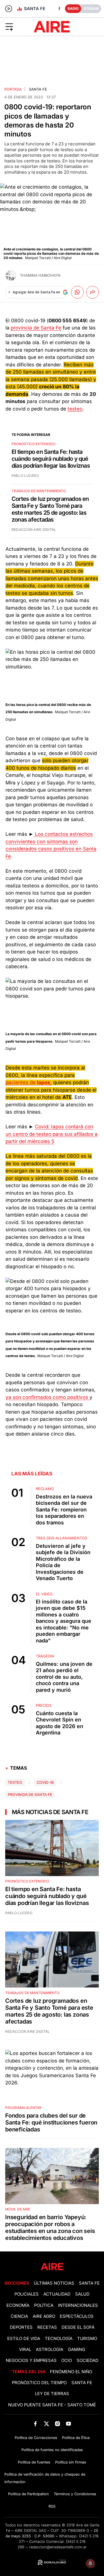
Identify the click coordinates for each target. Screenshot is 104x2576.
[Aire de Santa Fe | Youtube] (69, 2424)
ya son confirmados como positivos (48, 1397)
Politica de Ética (76, 2438)
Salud (82, 2294)
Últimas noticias (54, 2283)
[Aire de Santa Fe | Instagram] (58, 2424)
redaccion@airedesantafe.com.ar (58, 2547)
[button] (17, 27)
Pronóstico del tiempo (39, 2383)
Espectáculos (77, 2316)
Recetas (47, 2327)
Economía (18, 2305)
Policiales (27, 2294)
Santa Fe (38, 89)
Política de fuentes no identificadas (52, 2450)
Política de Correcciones (36, 2438)
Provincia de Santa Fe (30, 1795)
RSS (52, 2506)
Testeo (15, 1782)
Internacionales (78, 2305)
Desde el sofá (78, 2327)
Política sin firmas (71, 2462)
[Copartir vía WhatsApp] (77, 292)
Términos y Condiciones (75, 2494)
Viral (25, 2350)
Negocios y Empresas (31, 2360)
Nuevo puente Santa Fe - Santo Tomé (52, 2405)
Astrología (50, 2350)
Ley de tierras (52, 2394)
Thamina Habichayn (40, 275)
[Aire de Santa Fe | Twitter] (46, 2424)
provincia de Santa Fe (36, 328)
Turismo (87, 2339)
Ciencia (19, 2316)
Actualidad (57, 2294)
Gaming (77, 2350)
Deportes (21, 2327)
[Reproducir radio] (9, 9)
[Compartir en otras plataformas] (92, 292)
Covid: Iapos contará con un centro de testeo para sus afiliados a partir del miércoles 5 (52, 1134)
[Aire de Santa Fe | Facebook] (35, 2424)
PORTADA (13, 89)
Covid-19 (45, 1782)
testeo (75, 409)
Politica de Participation (28, 2494)
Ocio (67, 2360)
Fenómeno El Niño (71, 2372)
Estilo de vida (24, 2339)
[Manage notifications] (90, 2563)
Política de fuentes (34, 2462)
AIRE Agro (44, 2316)
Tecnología (59, 2339)
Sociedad (88, 2360)
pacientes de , (29, 1082)
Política (44, 2305)
